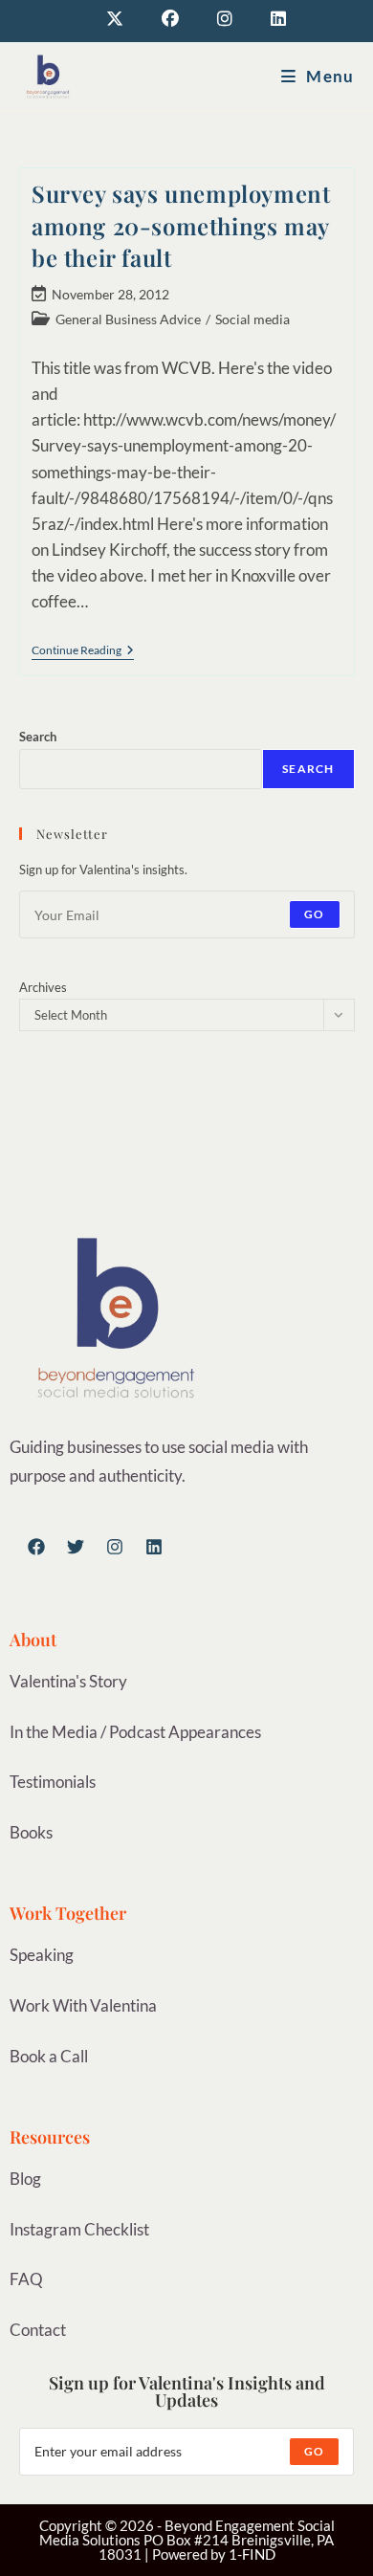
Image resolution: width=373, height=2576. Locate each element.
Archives (43, 987)
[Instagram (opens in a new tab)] (225, 19)
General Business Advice (128, 319)
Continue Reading (83, 650)
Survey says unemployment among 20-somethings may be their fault (181, 225)
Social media (252, 319)
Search (38, 737)
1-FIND (252, 2554)
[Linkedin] (154, 1547)
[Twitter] (76, 1547)
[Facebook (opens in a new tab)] (170, 19)
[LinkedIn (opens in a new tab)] (269, 19)
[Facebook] (36, 1547)
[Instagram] (115, 1547)
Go (314, 914)
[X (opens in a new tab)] (115, 19)
